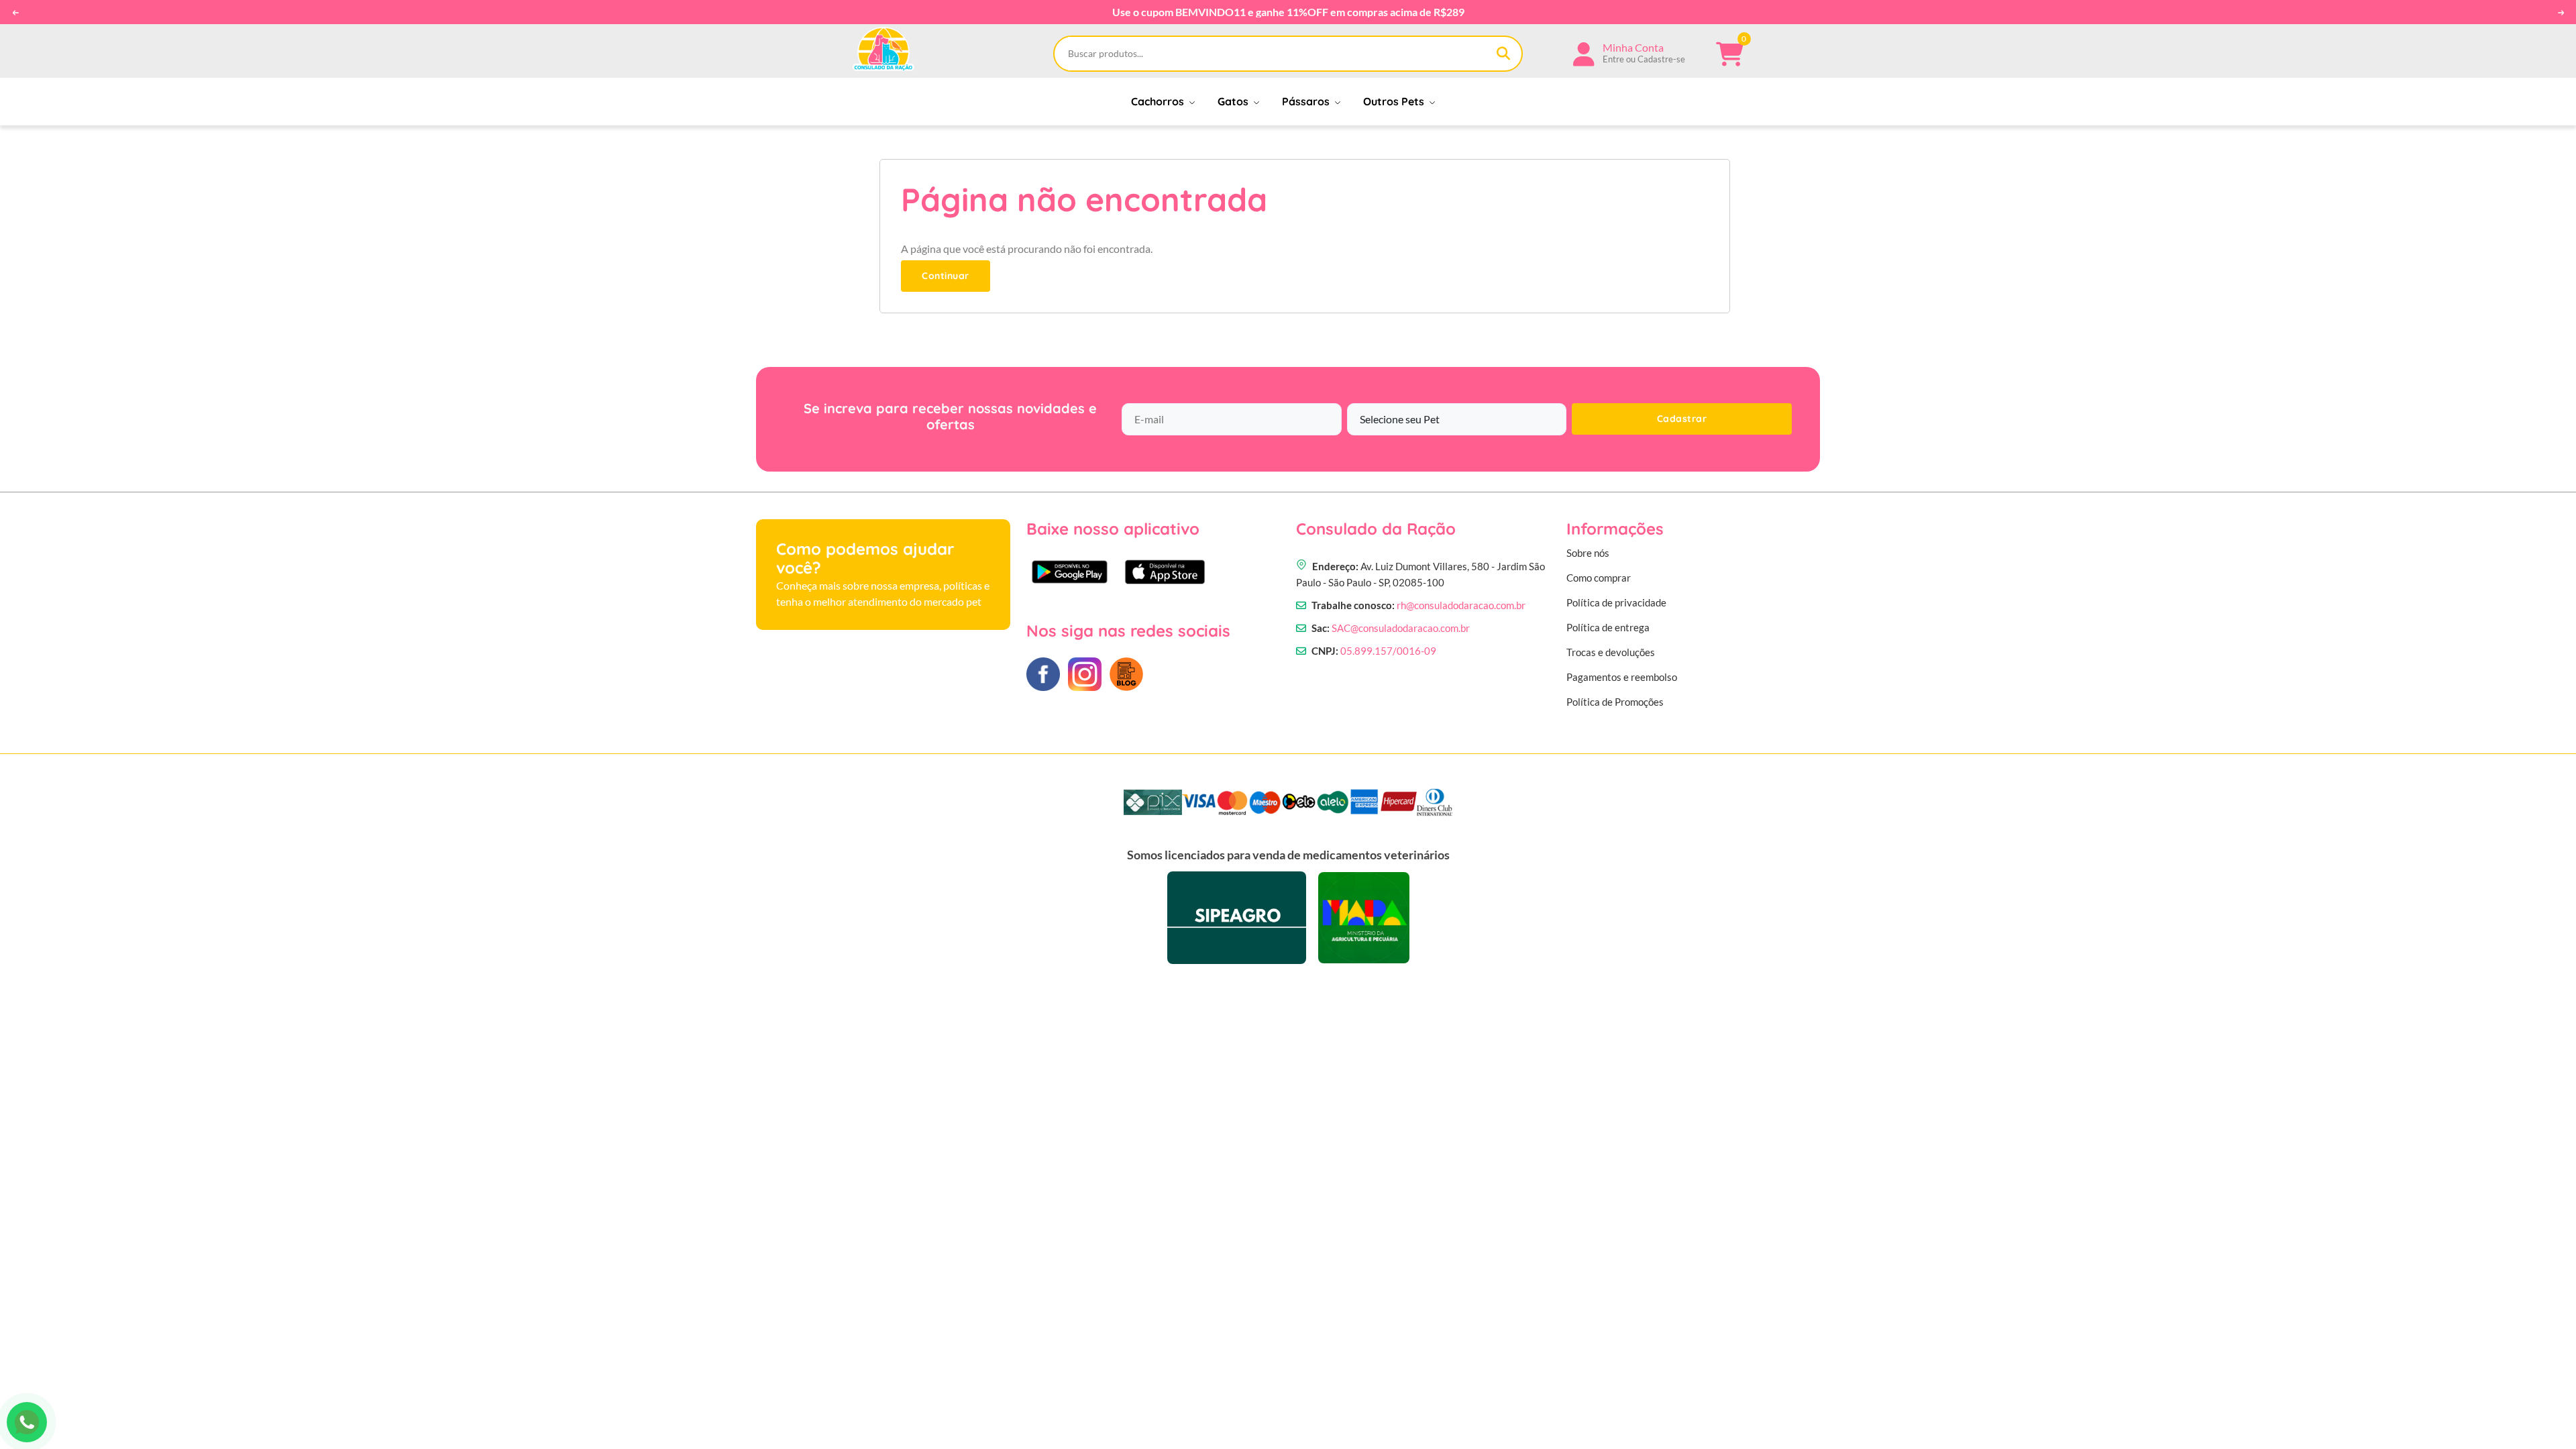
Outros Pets (1395, 101)
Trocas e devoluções (1611, 652)
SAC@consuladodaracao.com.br (1401, 628)
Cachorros (1159, 101)
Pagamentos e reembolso (1622, 677)
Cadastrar (1682, 419)
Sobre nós (1588, 553)
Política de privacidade (1616, 602)
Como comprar (1599, 578)
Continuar (946, 276)
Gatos (1234, 101)
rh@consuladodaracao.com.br (1461, 605)
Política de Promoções (1615, 702)
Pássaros (1307, 101)
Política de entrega (1608, 627)
